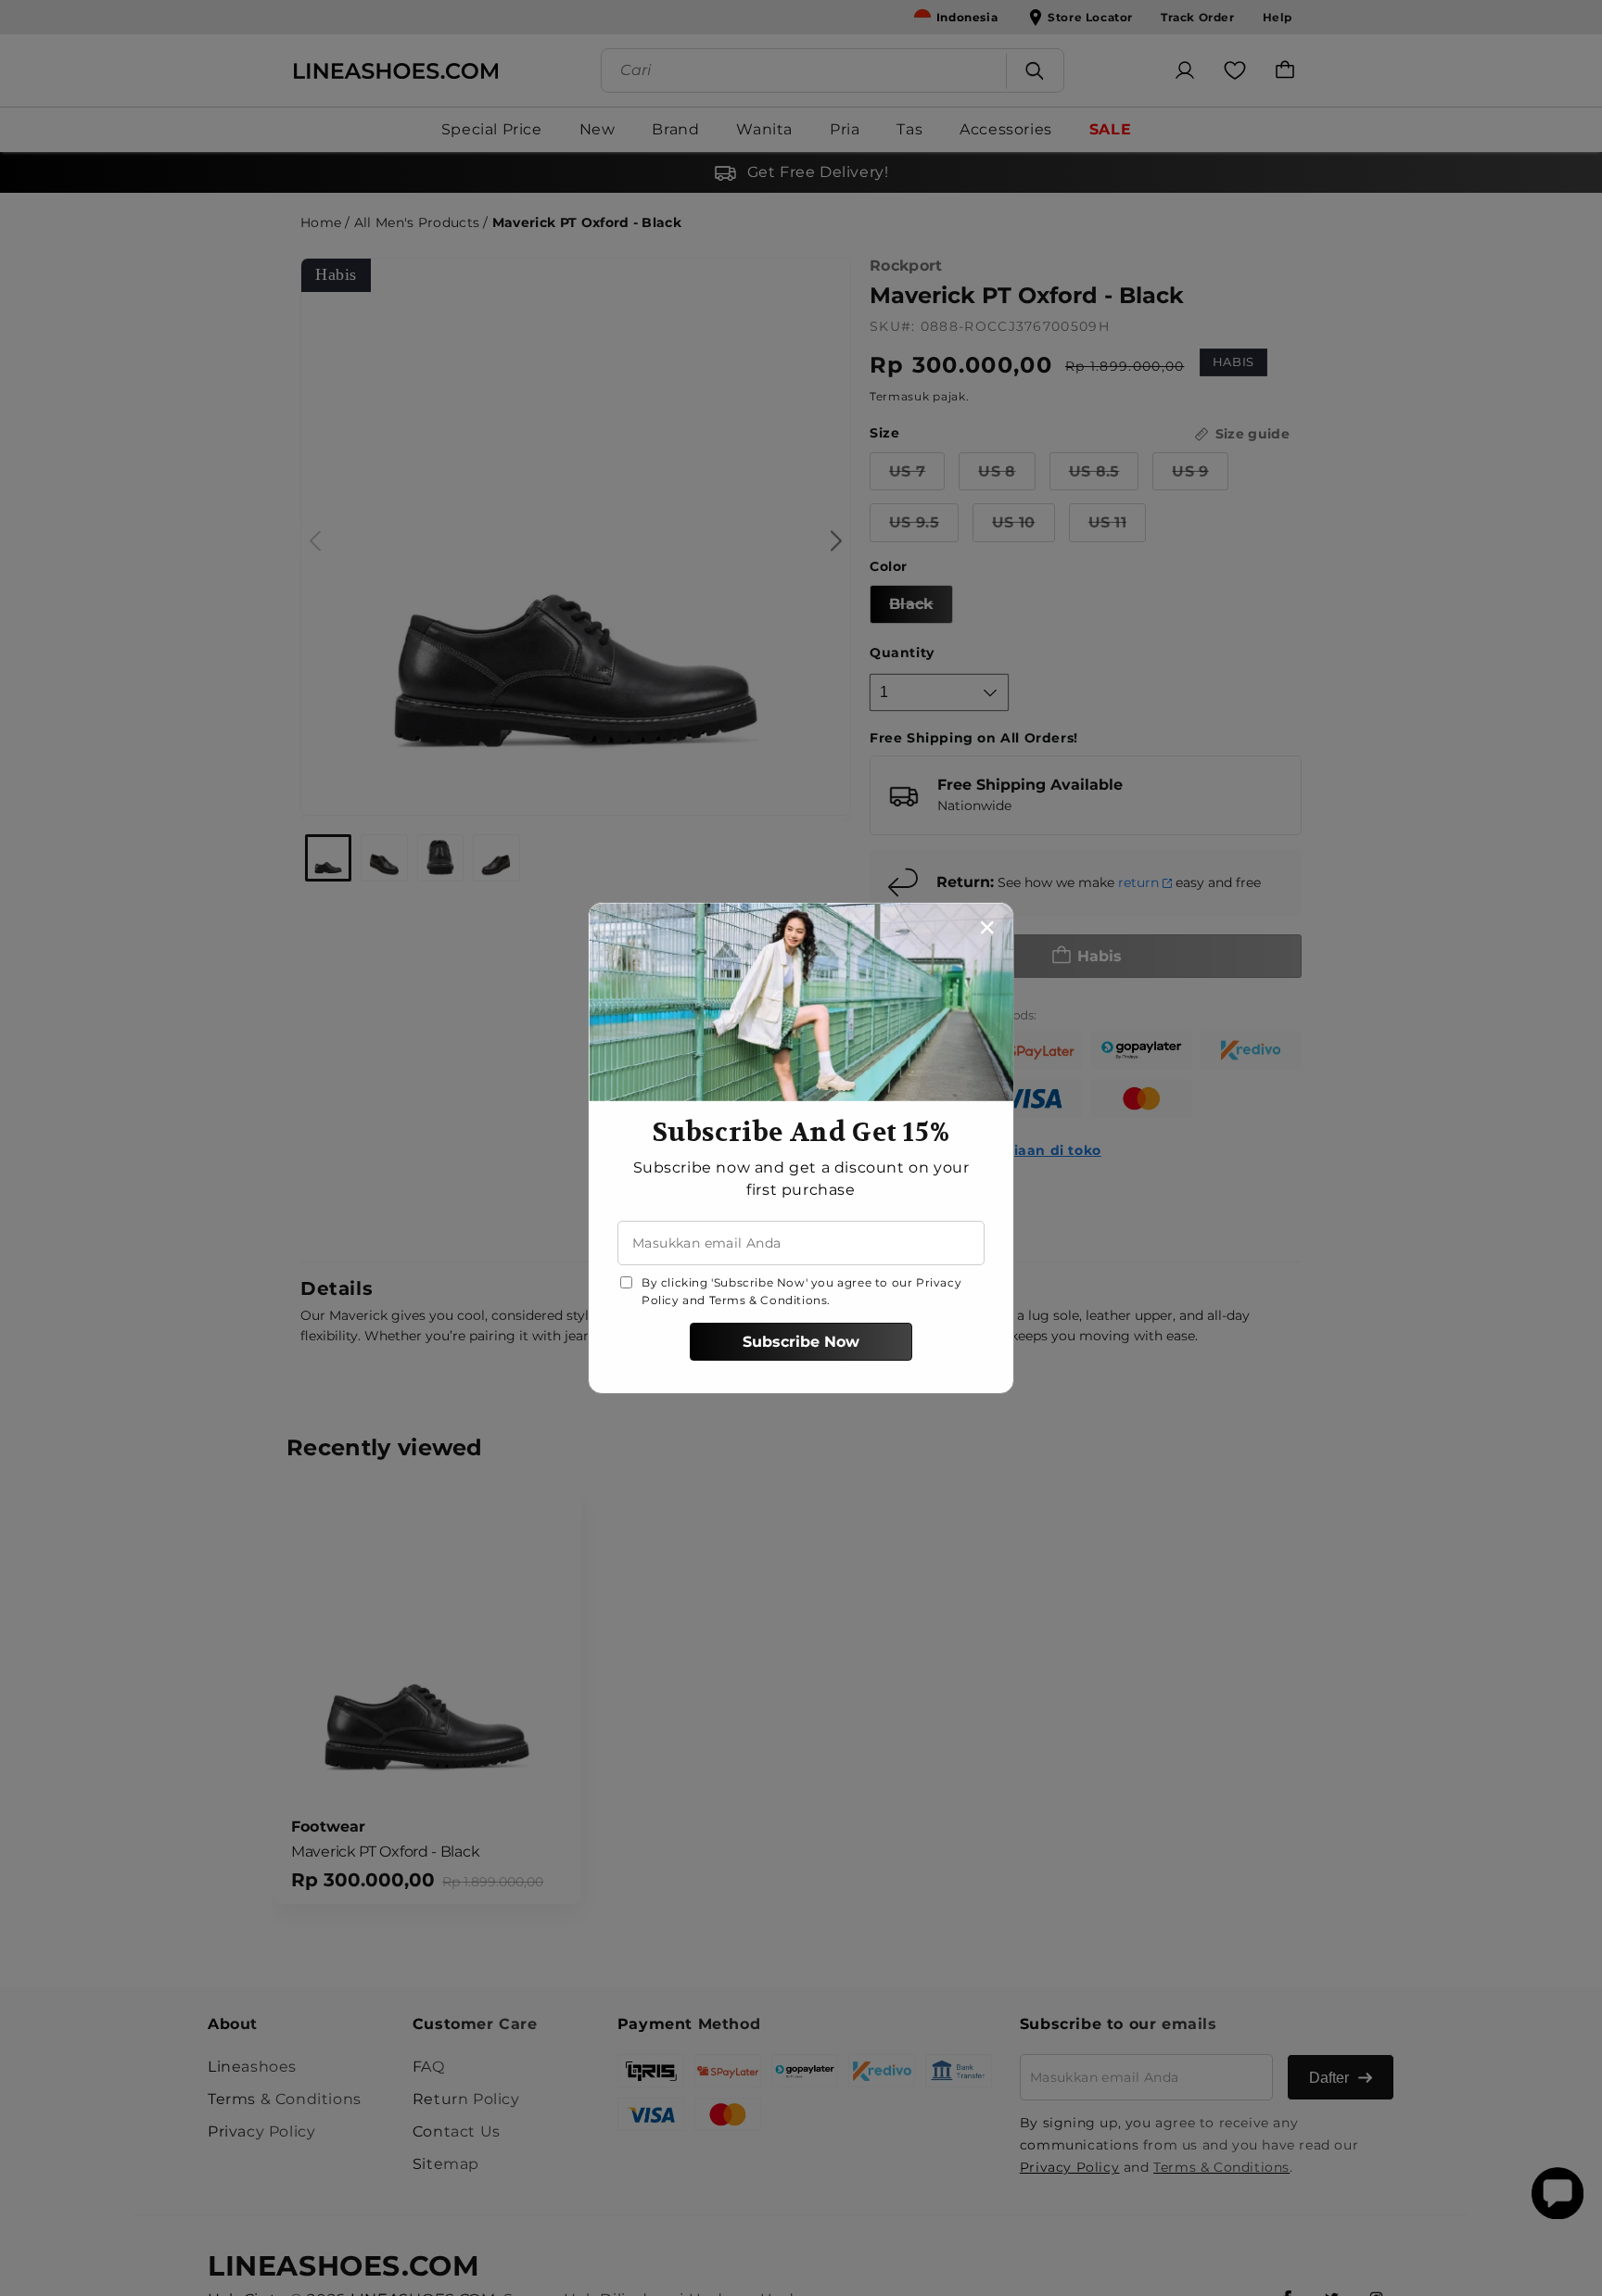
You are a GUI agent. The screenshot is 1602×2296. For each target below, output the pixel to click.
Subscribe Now (801, 1342)
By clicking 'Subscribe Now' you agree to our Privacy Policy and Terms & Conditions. (801, 1291)
